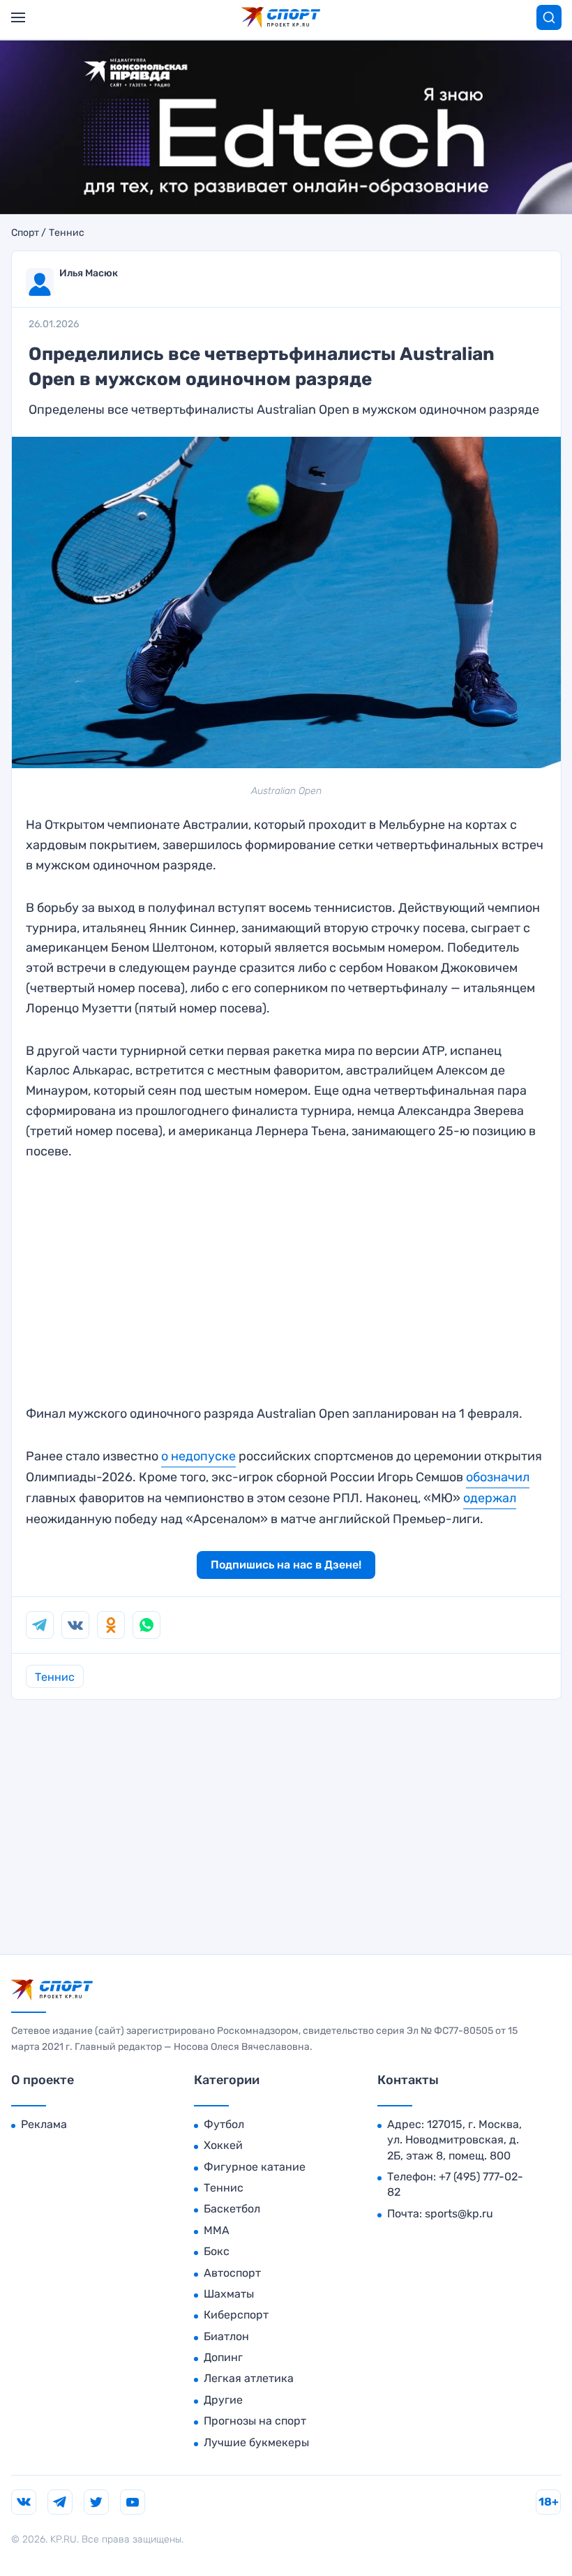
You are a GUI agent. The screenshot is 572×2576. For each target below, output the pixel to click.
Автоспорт (232, 2273)
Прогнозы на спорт (255, 2421)
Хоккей (223, 2145)
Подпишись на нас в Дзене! (286, 1565)
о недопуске (198, 1456)
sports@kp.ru (459, 2214)
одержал (490, 1498)
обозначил (498, 1477)
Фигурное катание (255, 2167)
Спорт (25, 233)
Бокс (217, 2251)
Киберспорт (236, 2315)
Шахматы (229, 2294)
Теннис (67, 233)
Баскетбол (232, 2209)
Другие (223, 2400)
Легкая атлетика (249, 2378)
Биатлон (226, 2336)
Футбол (224, 2124)
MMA (217, 2230)
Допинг (223, 2357)
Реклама (44, 2124)
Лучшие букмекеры (256, 2442)
